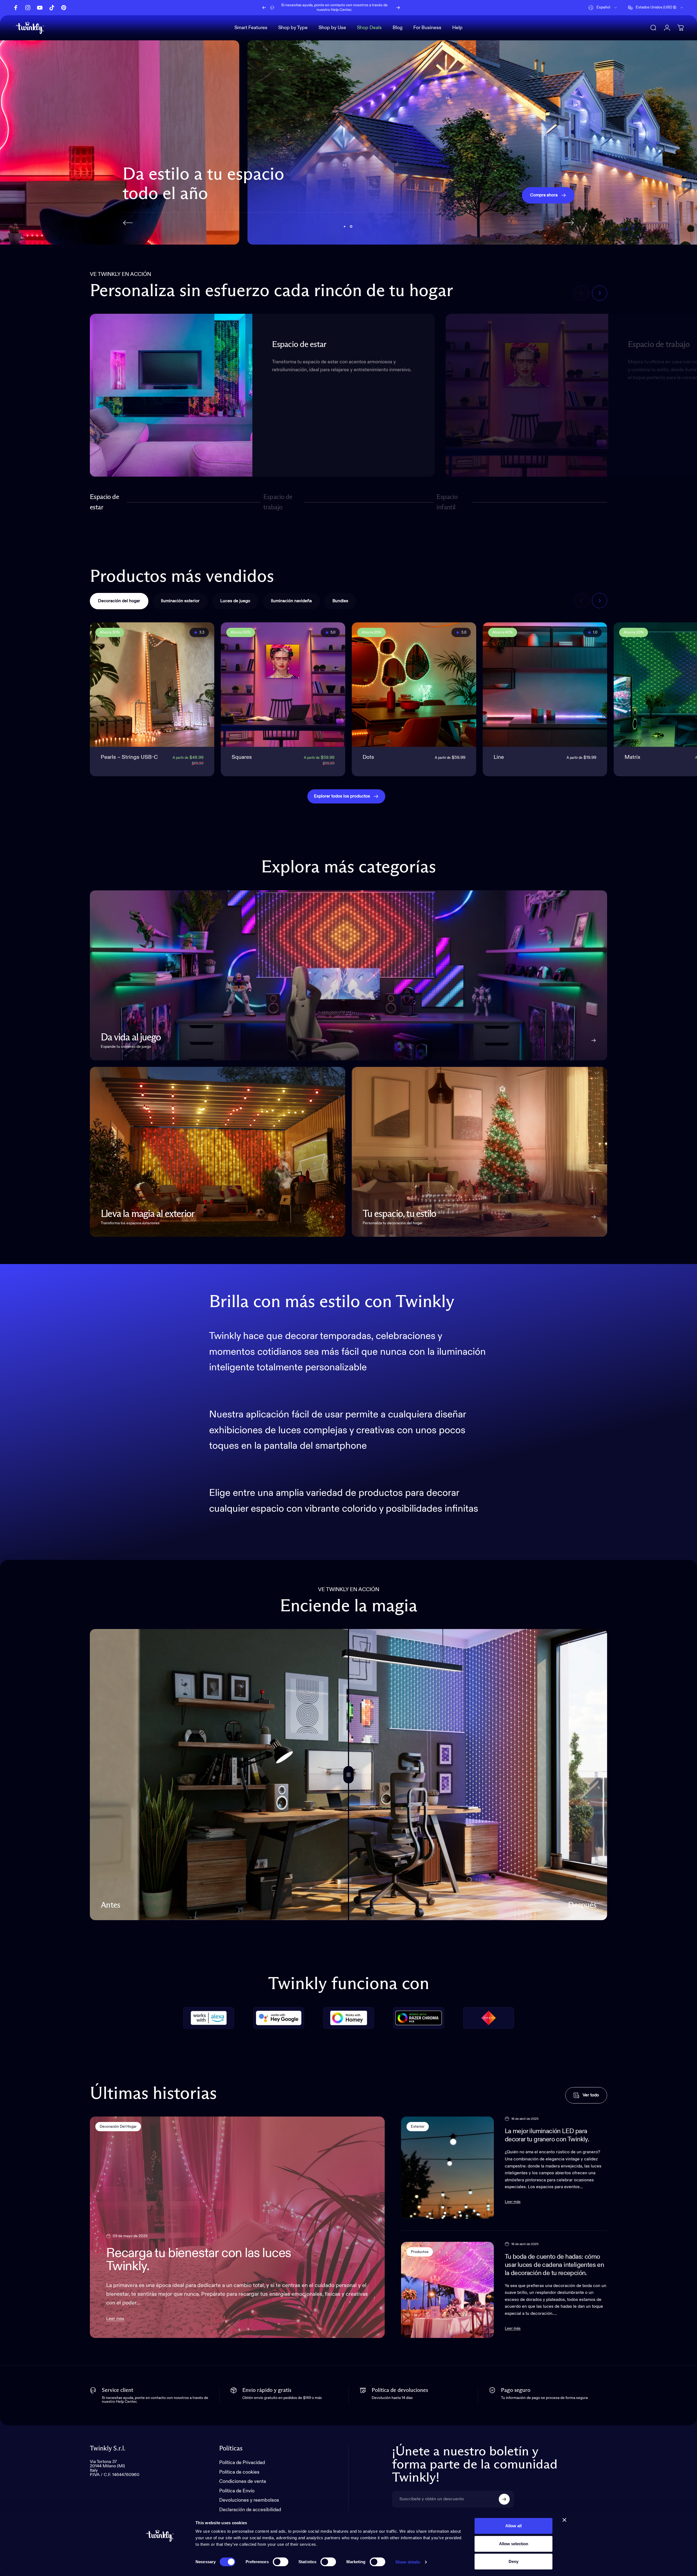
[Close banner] (564, 2520)
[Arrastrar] (348, 1775)
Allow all (513, 2526)
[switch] (281, 2562)
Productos (420, 2252)
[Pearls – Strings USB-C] (152, 685)
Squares (242, 757)
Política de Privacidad (242, 2463)
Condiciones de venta (243, 2481)
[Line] (545, 685)
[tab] (119, 601)
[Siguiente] (398, 8)
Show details (408, 2562)
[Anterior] (264, 8)
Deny (513, 2561)
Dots (368, 757)
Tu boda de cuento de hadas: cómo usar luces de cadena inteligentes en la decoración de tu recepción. (554, 2265)
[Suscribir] (504, 2499)
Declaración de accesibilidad (250, 2510)
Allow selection (514, 2544)
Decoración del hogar (118, 2127)
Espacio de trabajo (278, 502)
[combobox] (603, 8)
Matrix (632, 757)
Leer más (115, 2319)
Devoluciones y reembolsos (249, 2500)
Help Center (341, 10)
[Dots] (414, 685)
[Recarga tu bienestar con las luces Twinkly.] (237, 2227)
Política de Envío (237, 2491)
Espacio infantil (448, 502)
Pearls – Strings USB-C (129, 757)
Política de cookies (239, 2472)
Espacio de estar (104, 502)
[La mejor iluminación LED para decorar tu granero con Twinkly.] (447, 2168)
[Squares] (283, 685)
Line (499, 757)
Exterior (418, 2127)
